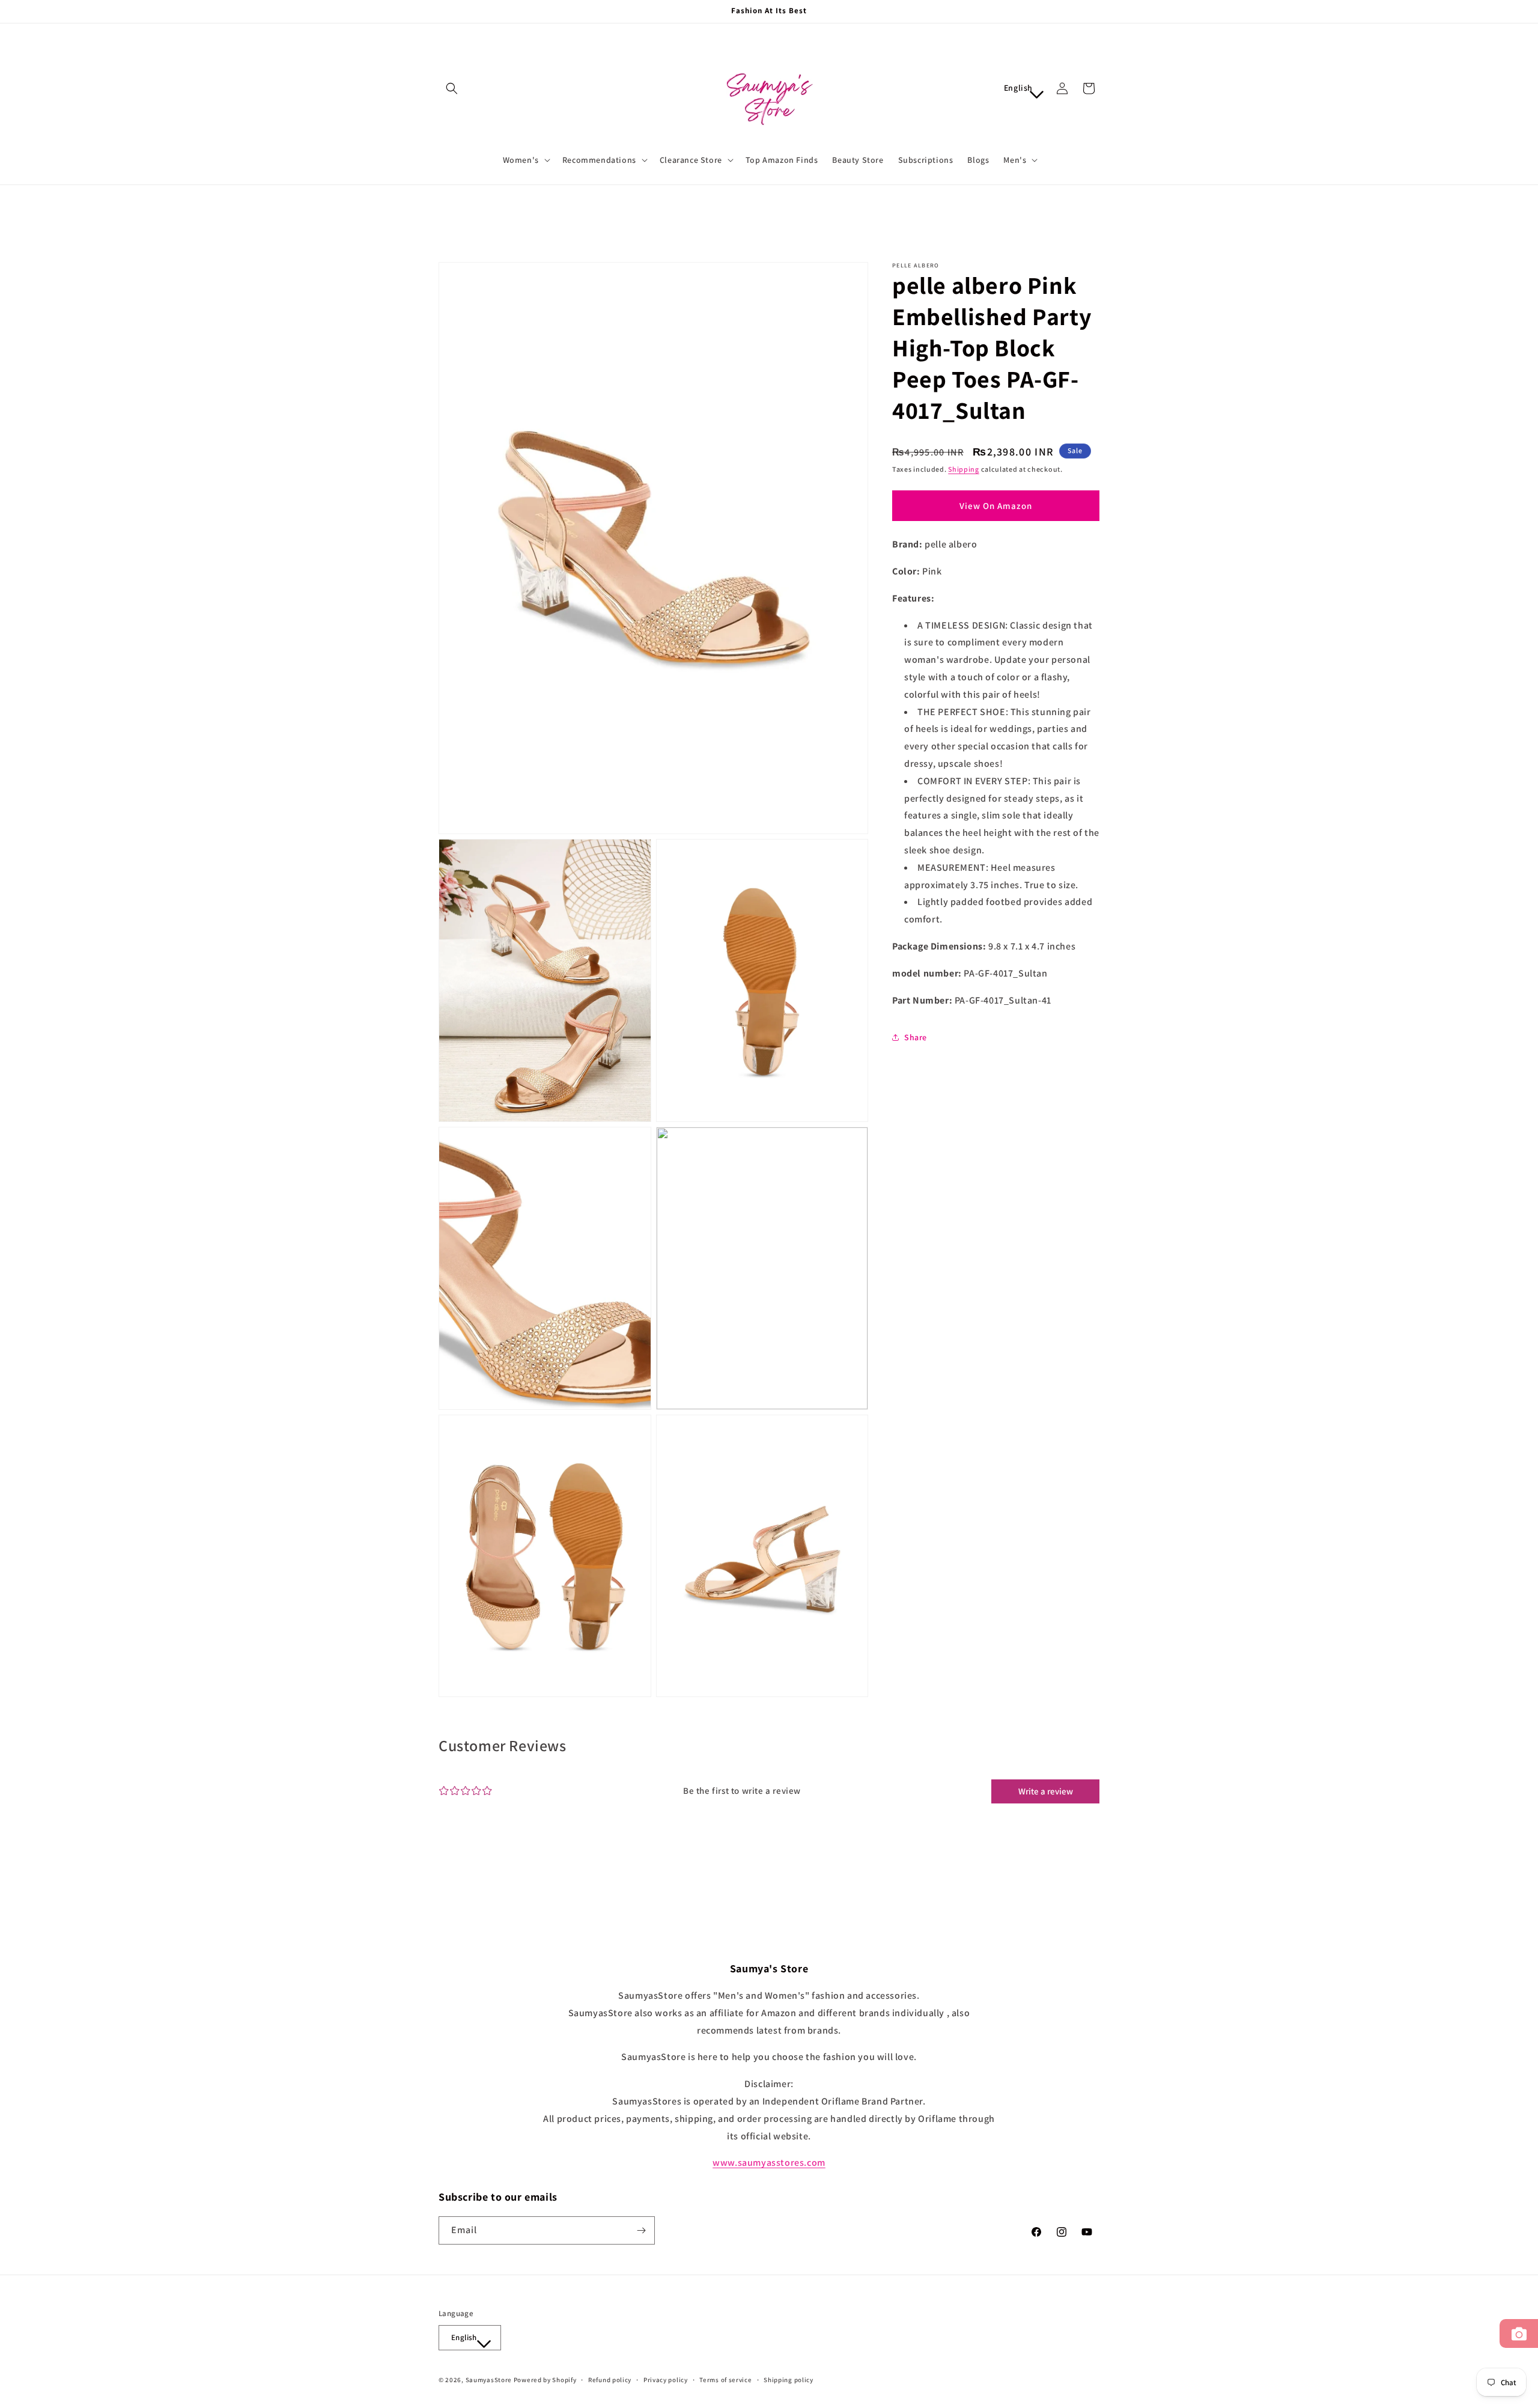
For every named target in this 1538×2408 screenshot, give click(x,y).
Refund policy (610, 2380)
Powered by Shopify (545, 2380)
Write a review (1046, 1791)
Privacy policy (666, 2380)
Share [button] (916, 1037)
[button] (452, 88)
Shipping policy (789, 2380)
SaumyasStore (489, 2380)
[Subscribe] (641, 2230)
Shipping (964, 469)
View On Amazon (996, 506)
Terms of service (725, 2380)
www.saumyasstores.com (769, 2163)
